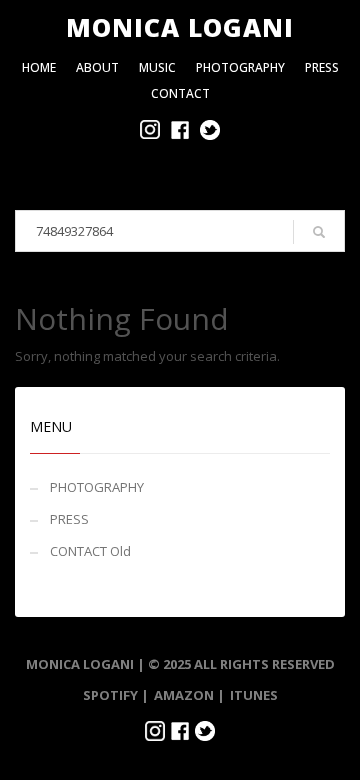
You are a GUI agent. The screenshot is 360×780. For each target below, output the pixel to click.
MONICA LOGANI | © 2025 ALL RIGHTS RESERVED (180, 664)
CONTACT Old (90, 551)
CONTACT (180, 93)
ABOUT (97, 67)
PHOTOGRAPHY (240, 67)
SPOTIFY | (116, 695)
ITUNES (254, 695)
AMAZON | (189, 695)
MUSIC (157, 67)
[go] (319, 232)
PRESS (322, 67)
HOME (39, 67)
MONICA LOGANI (180, 27)
